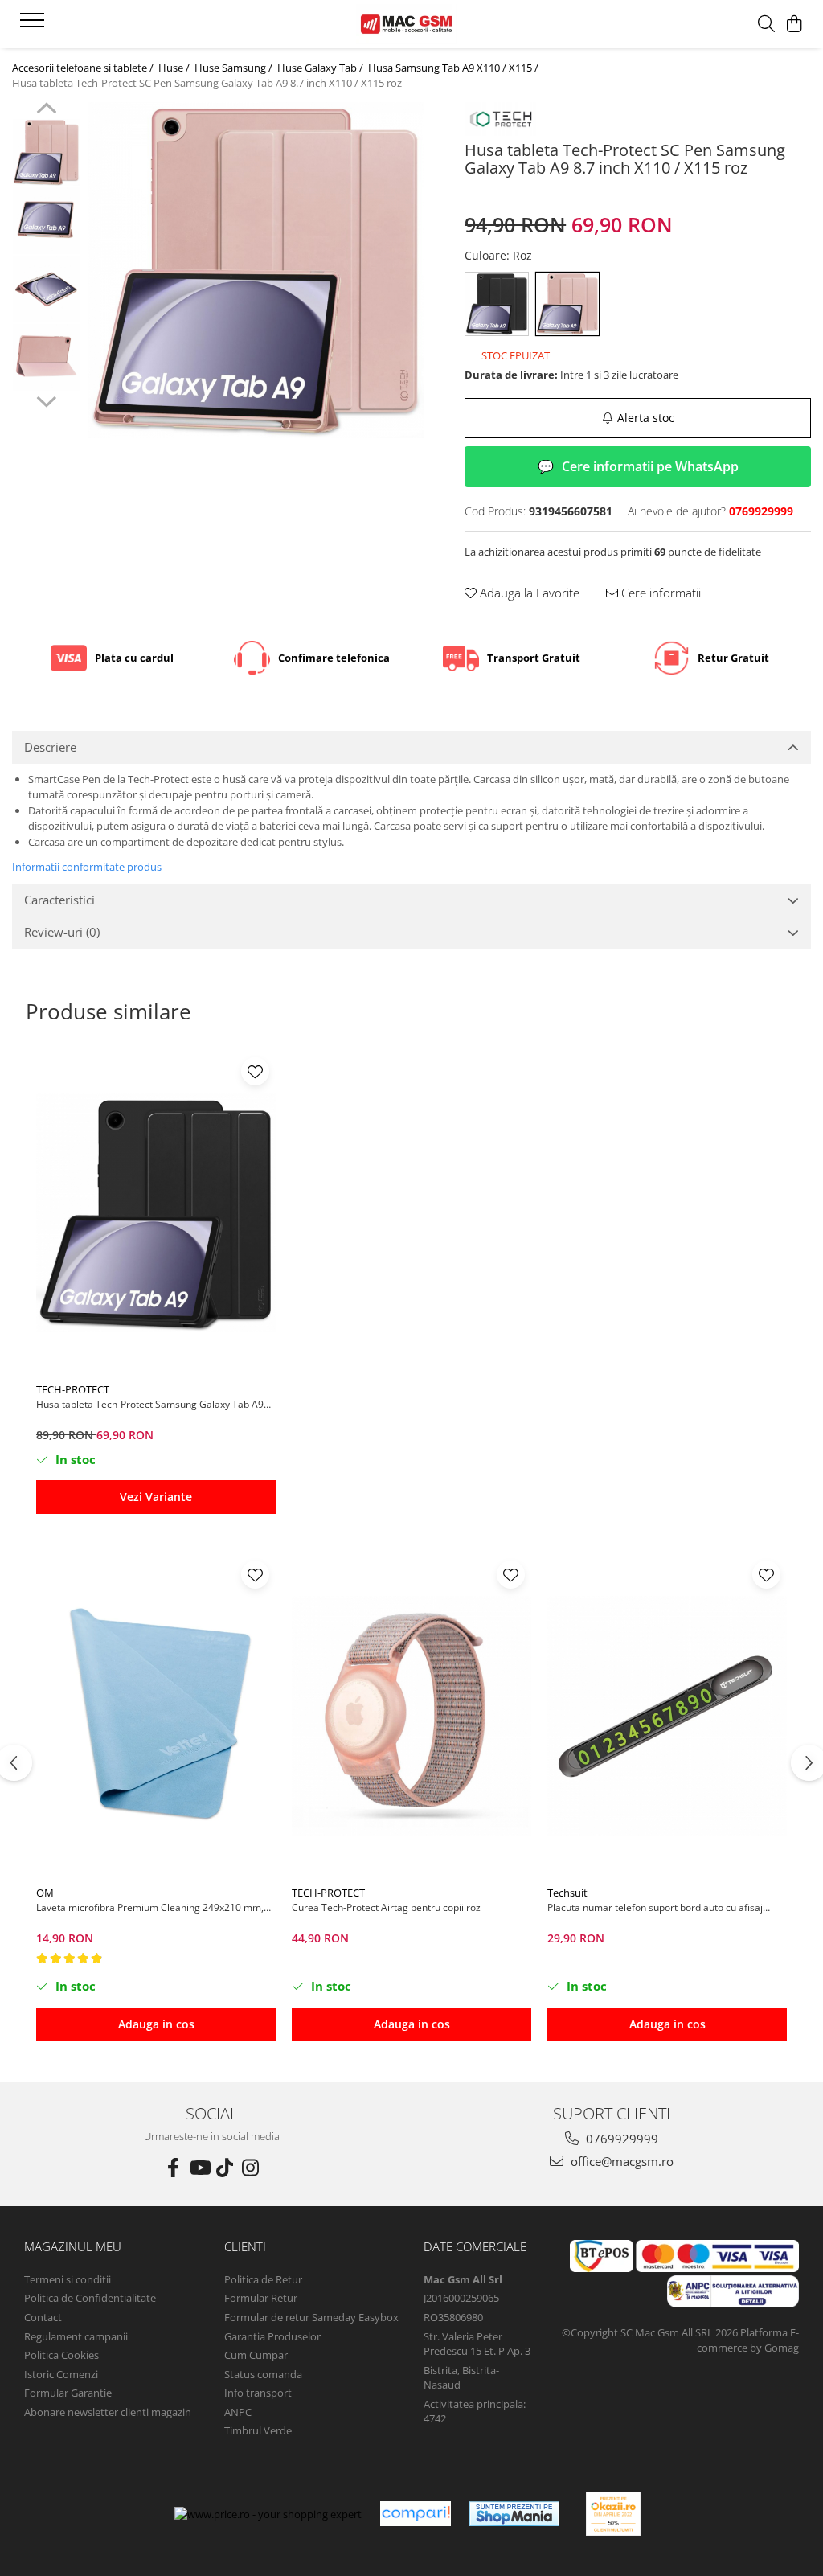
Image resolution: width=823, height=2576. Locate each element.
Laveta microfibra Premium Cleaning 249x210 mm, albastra (150, 1907)
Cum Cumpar (256, 2355)
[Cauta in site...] (766, 25)
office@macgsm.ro (620, 2161)
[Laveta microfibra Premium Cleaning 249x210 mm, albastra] (156, 1716)
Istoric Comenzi (61, 2374)
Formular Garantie (68, 2393)
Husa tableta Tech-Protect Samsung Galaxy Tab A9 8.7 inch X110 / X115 (150, 1404)
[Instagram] (251, 2168)
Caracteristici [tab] (59, 900)
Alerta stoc (646, 418)
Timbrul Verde (258, 2430)
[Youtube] (199, 2168)
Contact (43, 2317)
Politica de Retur (263, 2279)
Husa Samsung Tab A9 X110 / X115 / (454, 68)
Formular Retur (261, 2298)
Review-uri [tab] (62, 932)
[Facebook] (174, 2168)
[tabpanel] (256, 270)
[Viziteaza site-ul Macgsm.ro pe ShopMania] (514, 2514)
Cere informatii (659, 593)
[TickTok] (225, 2168)
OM (45, 1893)
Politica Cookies (61, 2355)
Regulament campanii (76, 2336)
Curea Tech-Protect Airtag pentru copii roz (386, 1907)
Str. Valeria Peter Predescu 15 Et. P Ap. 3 (477, 2344)
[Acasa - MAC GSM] (411, 24)
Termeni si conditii (68, 2279)
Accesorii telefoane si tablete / (84, 68)
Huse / (175, 68)
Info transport (258, 2393)
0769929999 (620, 2139)
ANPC (238, 2412)
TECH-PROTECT (73, 1389)
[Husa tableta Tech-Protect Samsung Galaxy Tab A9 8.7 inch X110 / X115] (156, 1212)
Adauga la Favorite (528, 593)
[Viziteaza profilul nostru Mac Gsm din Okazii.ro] (613, 2514)
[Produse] (34, 25)
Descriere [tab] (50, 747)
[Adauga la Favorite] (255, 1071)
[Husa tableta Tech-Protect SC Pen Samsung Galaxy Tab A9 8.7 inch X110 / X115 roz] (256, 270)
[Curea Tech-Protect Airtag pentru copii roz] (411, 1716)
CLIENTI (245, 2246)
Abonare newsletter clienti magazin (108, 2412)
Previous (46, 110)
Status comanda (263, 2374)
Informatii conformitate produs (87, 867)
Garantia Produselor (272, 2336)
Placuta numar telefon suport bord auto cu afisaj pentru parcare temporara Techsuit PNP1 (655, 1907)
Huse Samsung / (235, 68)
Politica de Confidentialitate (90, 2298)
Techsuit (567, 1893)
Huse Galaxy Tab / (321, 68)
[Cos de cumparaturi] (794, 25)
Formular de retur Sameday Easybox (311, 2317)
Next (46, 400)
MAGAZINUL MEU (73, 2246)
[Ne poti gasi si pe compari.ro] (416, 2514)
